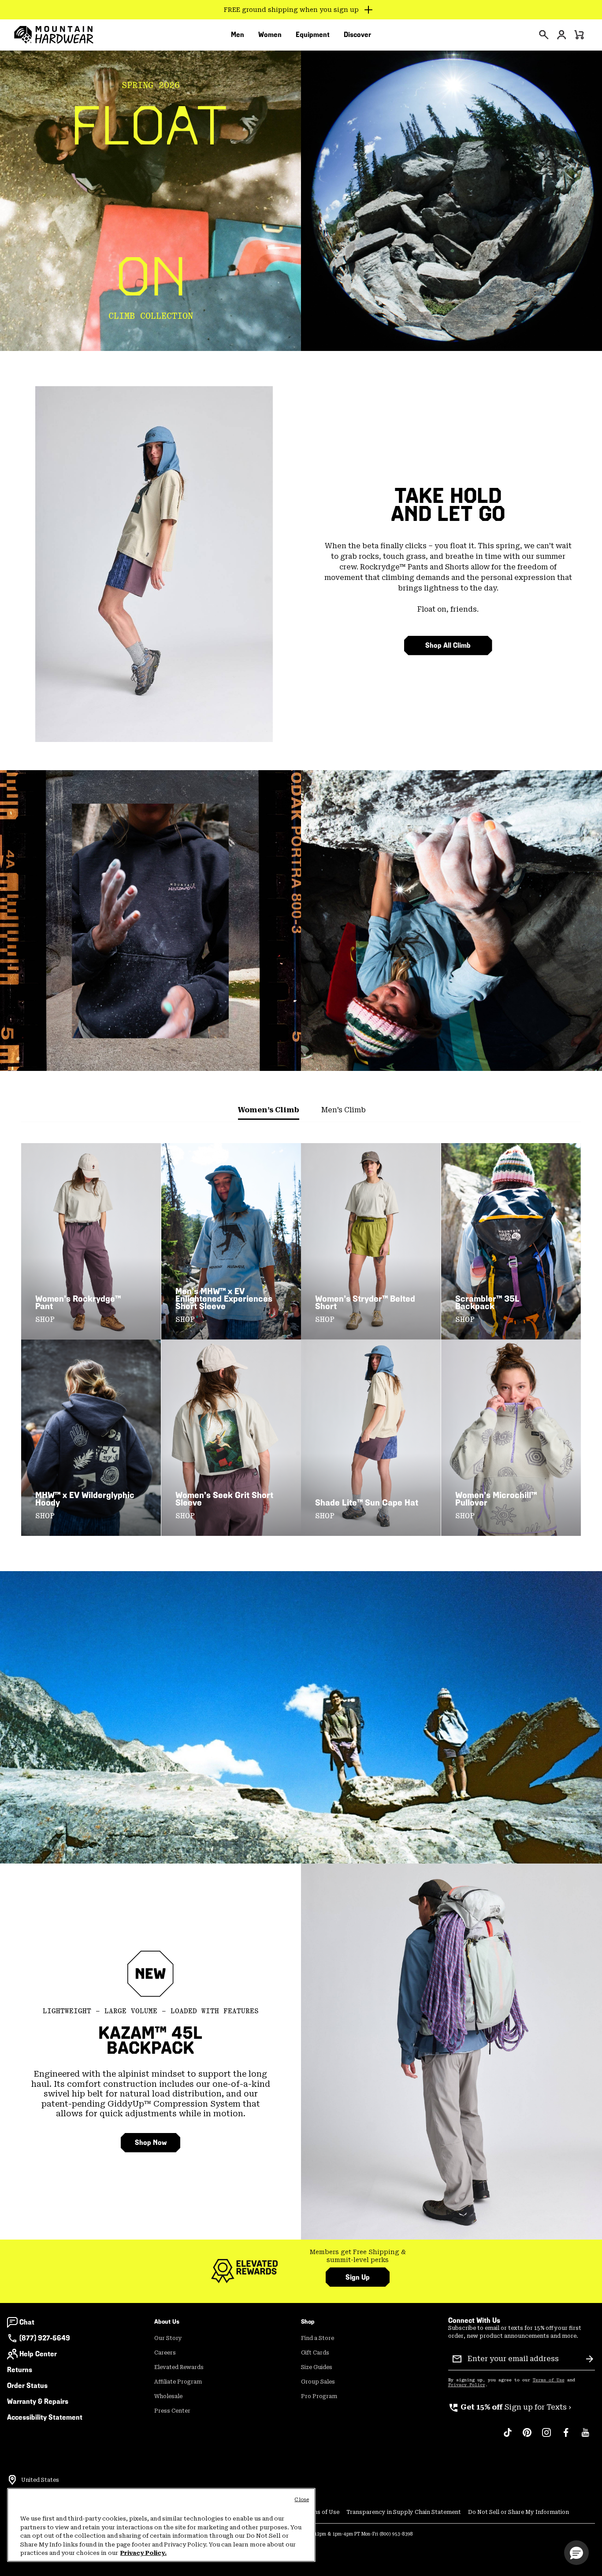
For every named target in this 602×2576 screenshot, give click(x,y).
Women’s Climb (269, 1110)
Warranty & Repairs (38, 2401)
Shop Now (151, 2142)
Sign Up (358, 2277)
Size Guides (317, 2367)
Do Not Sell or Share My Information (518, 2512)
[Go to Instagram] (546, 2437)
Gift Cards (315, 2353)
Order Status (27, 2386)
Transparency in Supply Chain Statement (404, 2512)
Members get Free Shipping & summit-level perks (358, 2256)
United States (40, 2480)
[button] (576, 2553)
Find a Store (318, 2338)
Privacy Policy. (143, 2553)
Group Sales (318, 2382)
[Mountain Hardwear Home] (54, 35)
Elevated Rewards (179, 2367)
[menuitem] (238, 35)
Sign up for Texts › (510, 2407)
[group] (358, 2256)
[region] (161, 2525)
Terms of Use (549, 2380)
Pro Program (319, 2396)
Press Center (172, 2411)
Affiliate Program (178, 2382)
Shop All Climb (448, 645)
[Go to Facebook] (566, 2437)
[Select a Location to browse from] (12, 2480)
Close (302, 2500)
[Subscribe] (590, 2359)
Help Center (38, 2354)
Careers (165, 2353)
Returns (20, 2370)
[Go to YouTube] (585, 2437)
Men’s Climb (344, 1110)
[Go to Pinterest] (527, 2437)
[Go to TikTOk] (508, 2437)
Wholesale (168, 2396)
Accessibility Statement (45, 2417)
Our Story (168, 2338)
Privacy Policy (467, 2385)
